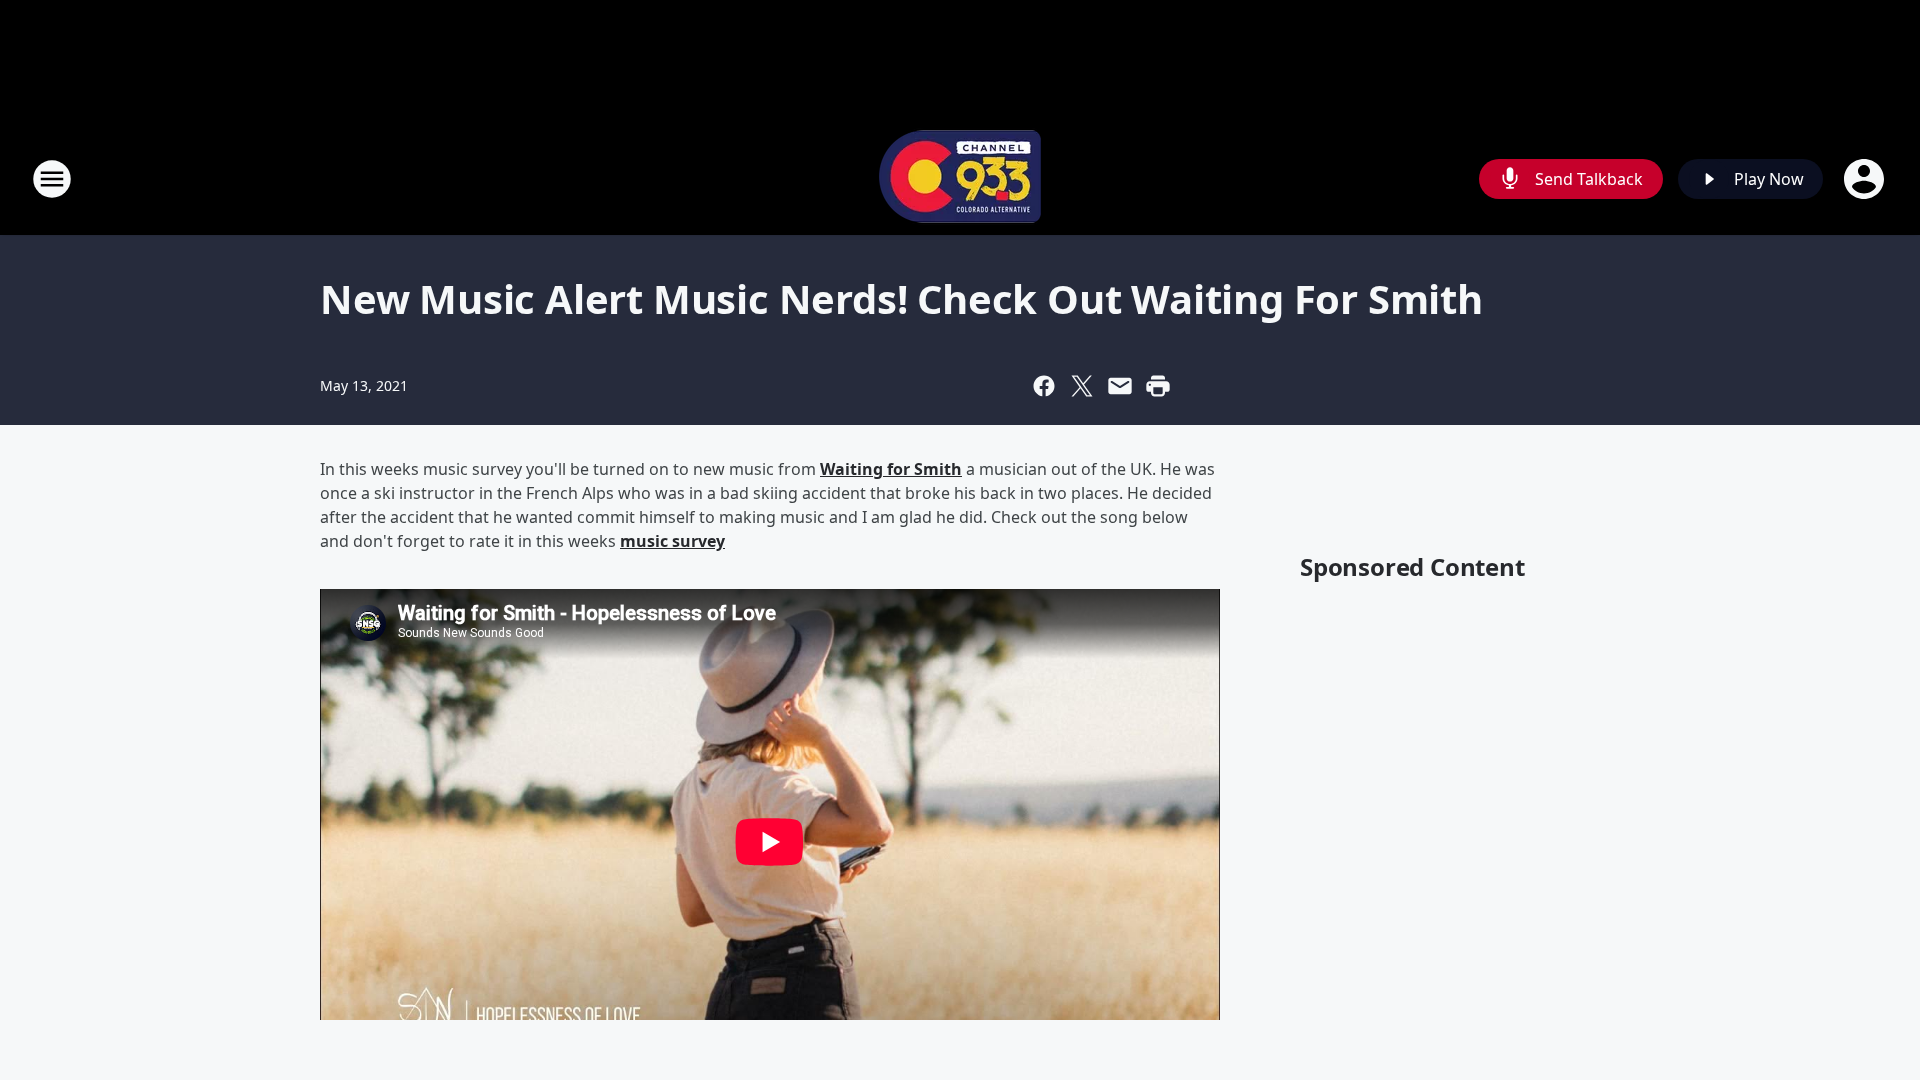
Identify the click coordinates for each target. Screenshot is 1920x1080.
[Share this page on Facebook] (1044, 386)
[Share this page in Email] (1120, 386)
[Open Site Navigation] (52, 179)
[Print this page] (1158, 386)
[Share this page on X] (1082, 386)
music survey (672, 541)
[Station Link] (960, 178)
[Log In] (1866, 179)
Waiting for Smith (891, 469)
